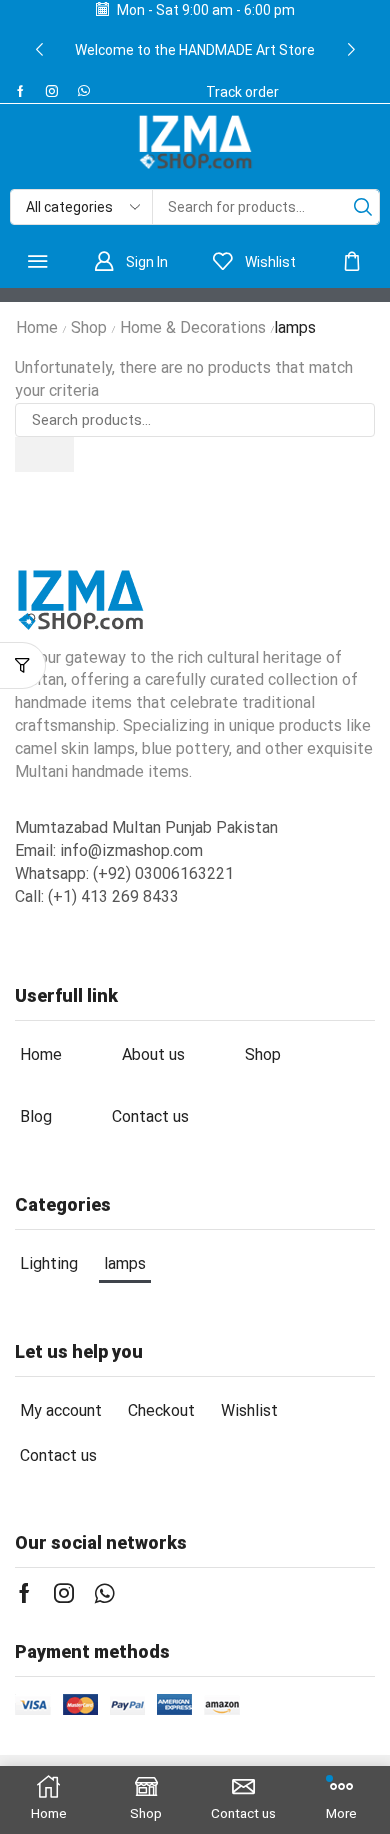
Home (37, 327)
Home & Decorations (193, 327)
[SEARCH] (44, 454)
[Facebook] (20, 91)
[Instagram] (52, 91)
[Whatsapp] (84, 91)
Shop (89, 327)
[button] (39, 50)
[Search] (362, 207)
